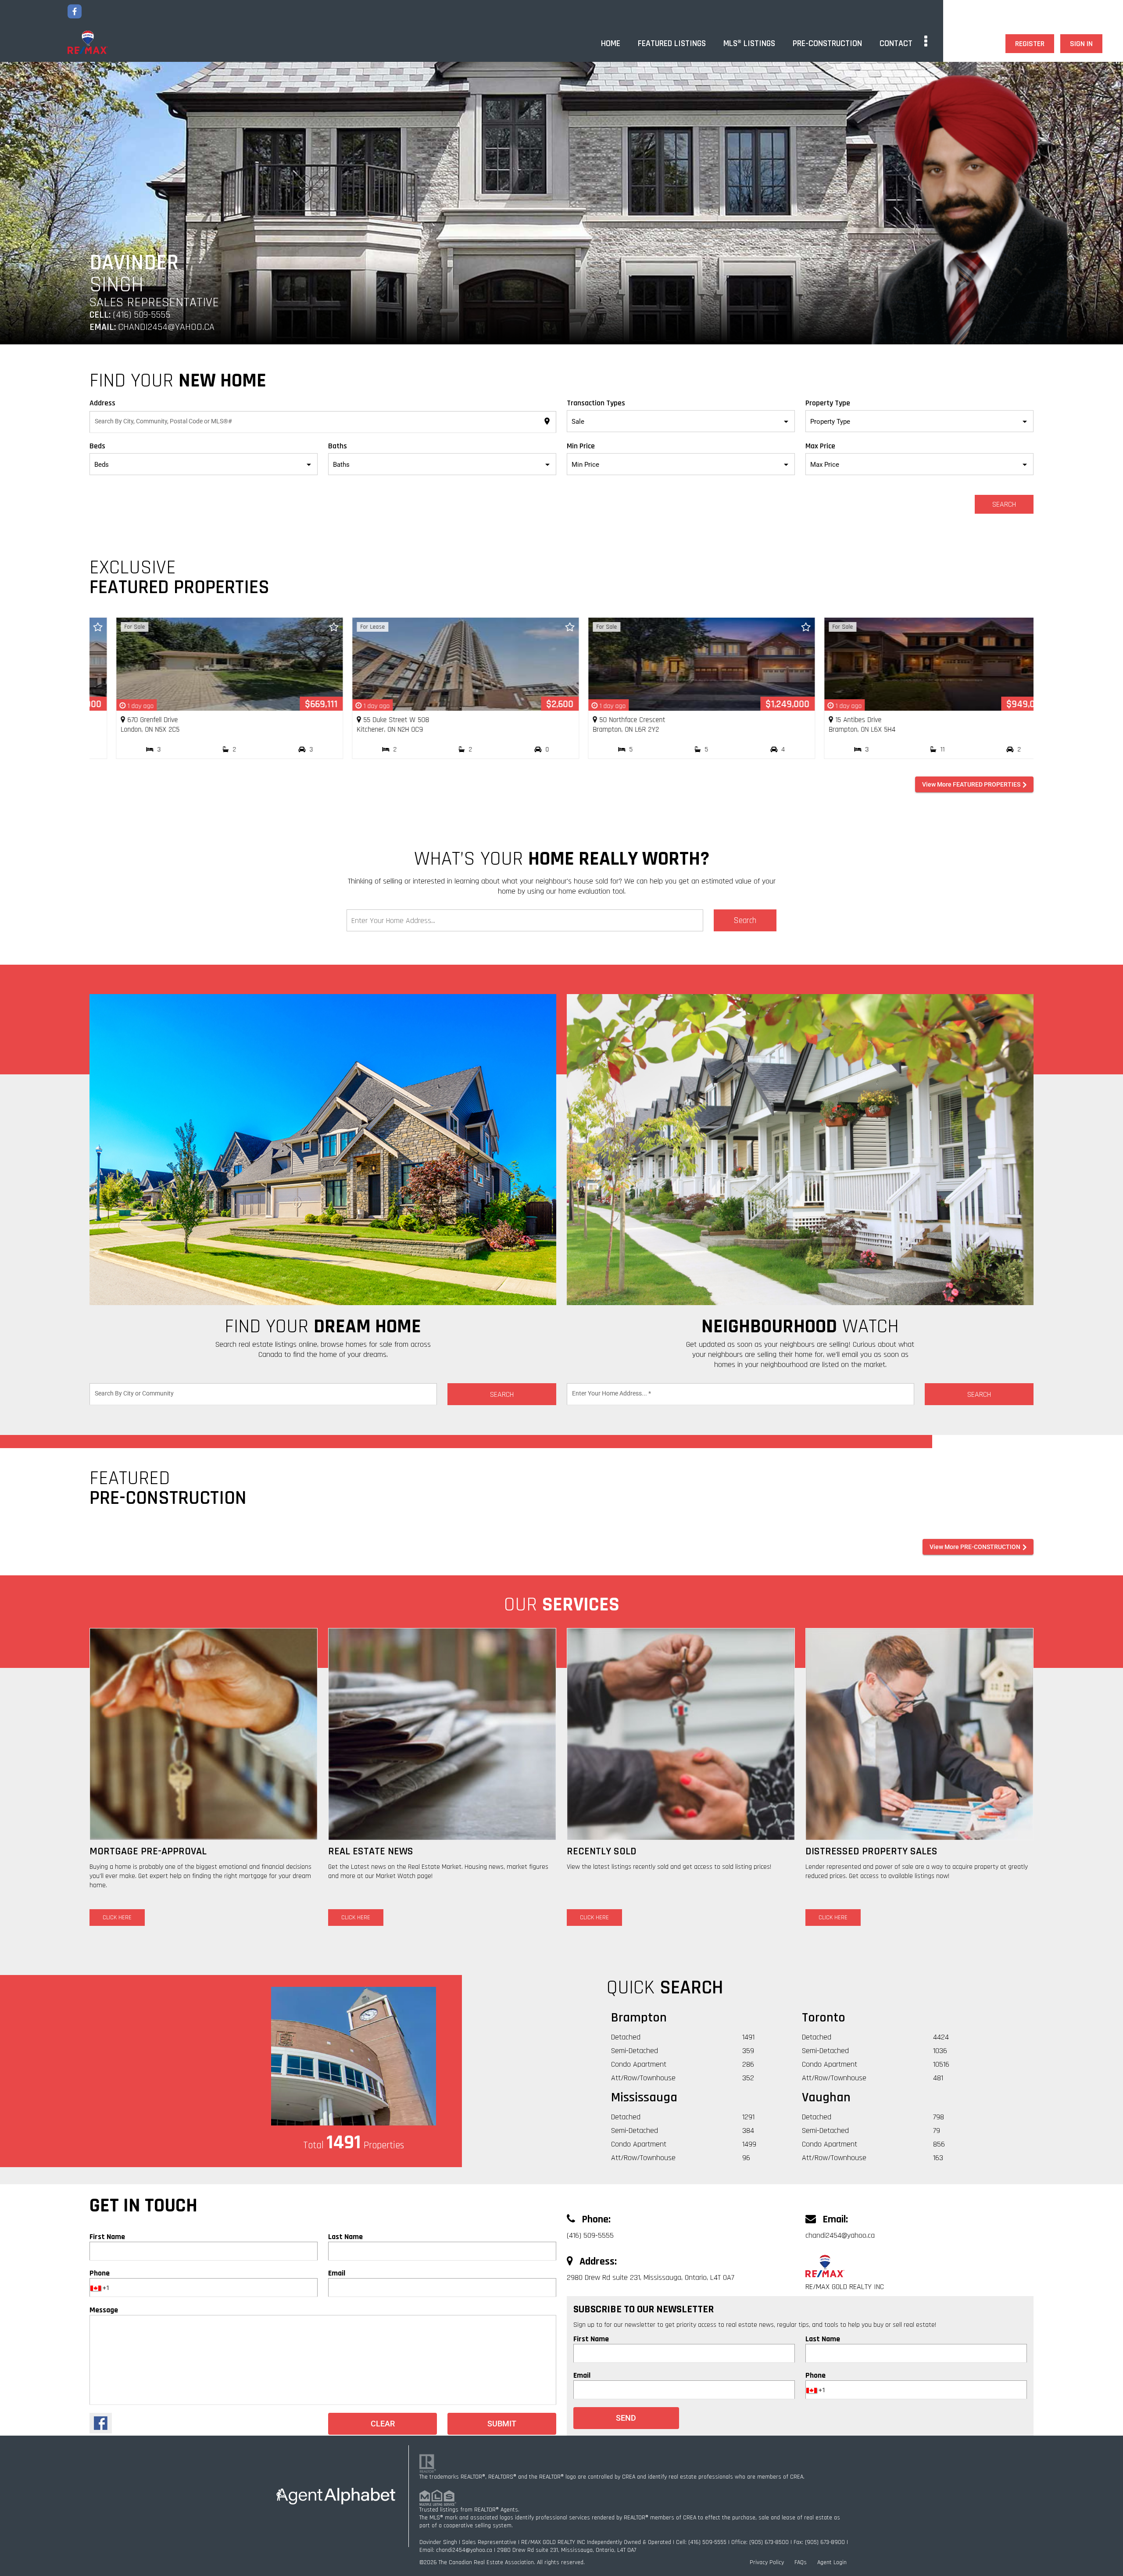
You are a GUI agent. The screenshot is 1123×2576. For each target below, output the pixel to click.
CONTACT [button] (896, 43)
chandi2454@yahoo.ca (166, 327)
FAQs (801, 2562)
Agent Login (832, 2562)
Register (1030, 44)
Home (611, 43)
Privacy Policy (767, 2562)
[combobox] (323, 424)
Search (1004, 504)
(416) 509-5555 (140, 315)
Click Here (117, 1918)
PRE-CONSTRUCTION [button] (827, 43)
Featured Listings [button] (672, 43)
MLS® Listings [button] (749, 43)
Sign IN (1081, 44)
